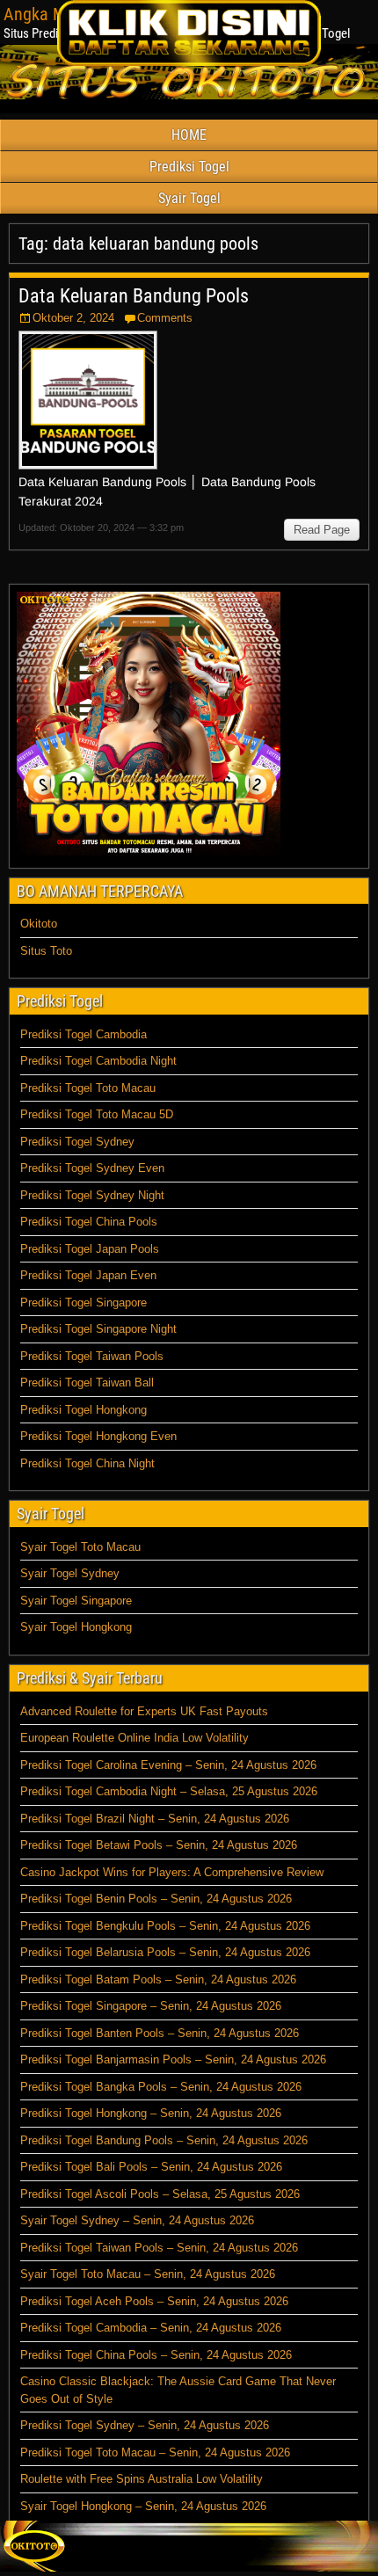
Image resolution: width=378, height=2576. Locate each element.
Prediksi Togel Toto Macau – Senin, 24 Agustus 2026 (155, 2452)
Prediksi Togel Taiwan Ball (87, 1383)
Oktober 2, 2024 (73, 318)
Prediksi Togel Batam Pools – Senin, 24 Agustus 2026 (158, 1979)
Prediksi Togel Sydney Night (92, 1195)
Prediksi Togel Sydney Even (92, 1168)
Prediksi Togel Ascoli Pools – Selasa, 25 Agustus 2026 (160, 2194)
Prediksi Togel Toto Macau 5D (97, 1114)
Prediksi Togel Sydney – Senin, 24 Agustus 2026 (145, 2425)
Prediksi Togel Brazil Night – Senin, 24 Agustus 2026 (155, 1819)
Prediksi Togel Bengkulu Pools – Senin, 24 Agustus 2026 (165, 1926)
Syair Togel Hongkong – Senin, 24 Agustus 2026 (143, 2506)
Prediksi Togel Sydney (77, 1142)
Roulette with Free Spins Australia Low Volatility (142, 2479)
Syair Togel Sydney (70, 1573)
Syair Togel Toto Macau (80, 1547)
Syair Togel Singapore (76, 1601)
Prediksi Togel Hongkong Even (98, 1436)
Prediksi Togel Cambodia (84, 1034)
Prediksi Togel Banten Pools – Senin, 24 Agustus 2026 (160, 2033)
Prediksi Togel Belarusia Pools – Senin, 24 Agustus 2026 (165, 1952)
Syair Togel (189, 198)
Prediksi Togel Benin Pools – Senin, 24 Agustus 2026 (156, 1899)
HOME (189, 135)
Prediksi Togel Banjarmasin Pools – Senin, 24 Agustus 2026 (173, 2059)
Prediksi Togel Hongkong (84, 1410)
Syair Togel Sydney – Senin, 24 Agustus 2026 (137, 2220)
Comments (165, 318)
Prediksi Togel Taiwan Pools (92, 1356)
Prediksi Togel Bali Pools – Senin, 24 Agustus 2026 (151, 2167)
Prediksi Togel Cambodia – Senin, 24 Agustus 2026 (151, 2328)
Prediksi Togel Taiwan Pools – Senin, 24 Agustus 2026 (159, 2248)
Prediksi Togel (189, 167)
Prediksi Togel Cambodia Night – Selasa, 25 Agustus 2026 (169, 1791)
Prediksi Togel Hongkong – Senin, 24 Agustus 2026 (151, 2113)
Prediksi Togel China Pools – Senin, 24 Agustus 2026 (156, 2355)
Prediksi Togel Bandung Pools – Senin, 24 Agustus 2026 (164, 2140)
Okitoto (39, 924)
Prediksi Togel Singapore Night (98, 1329)
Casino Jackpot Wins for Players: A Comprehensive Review (172, 1872)
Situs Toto (46, 951)
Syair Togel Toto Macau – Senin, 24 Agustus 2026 (148, 2274)
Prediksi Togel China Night (87, 1463)
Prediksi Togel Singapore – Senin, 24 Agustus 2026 (151, 2006)
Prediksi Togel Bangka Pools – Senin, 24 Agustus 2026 (161, 2087)
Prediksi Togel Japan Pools (90, 1249)
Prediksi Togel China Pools (89, 1222)
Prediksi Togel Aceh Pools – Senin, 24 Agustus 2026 (154, 2301)
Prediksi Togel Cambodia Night (98, 1061)
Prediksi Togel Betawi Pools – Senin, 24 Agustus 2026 (159, 1845)
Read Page (322, 530)
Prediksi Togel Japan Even (88, 1275)
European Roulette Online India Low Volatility (134, 1738)
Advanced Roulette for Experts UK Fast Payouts (144, 1711)
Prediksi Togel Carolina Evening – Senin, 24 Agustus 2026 (168, 1765)
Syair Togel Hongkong (76, 1627)
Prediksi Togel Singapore (84, 1303)
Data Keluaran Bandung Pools (134, 296)
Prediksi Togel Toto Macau (88, 1088)
